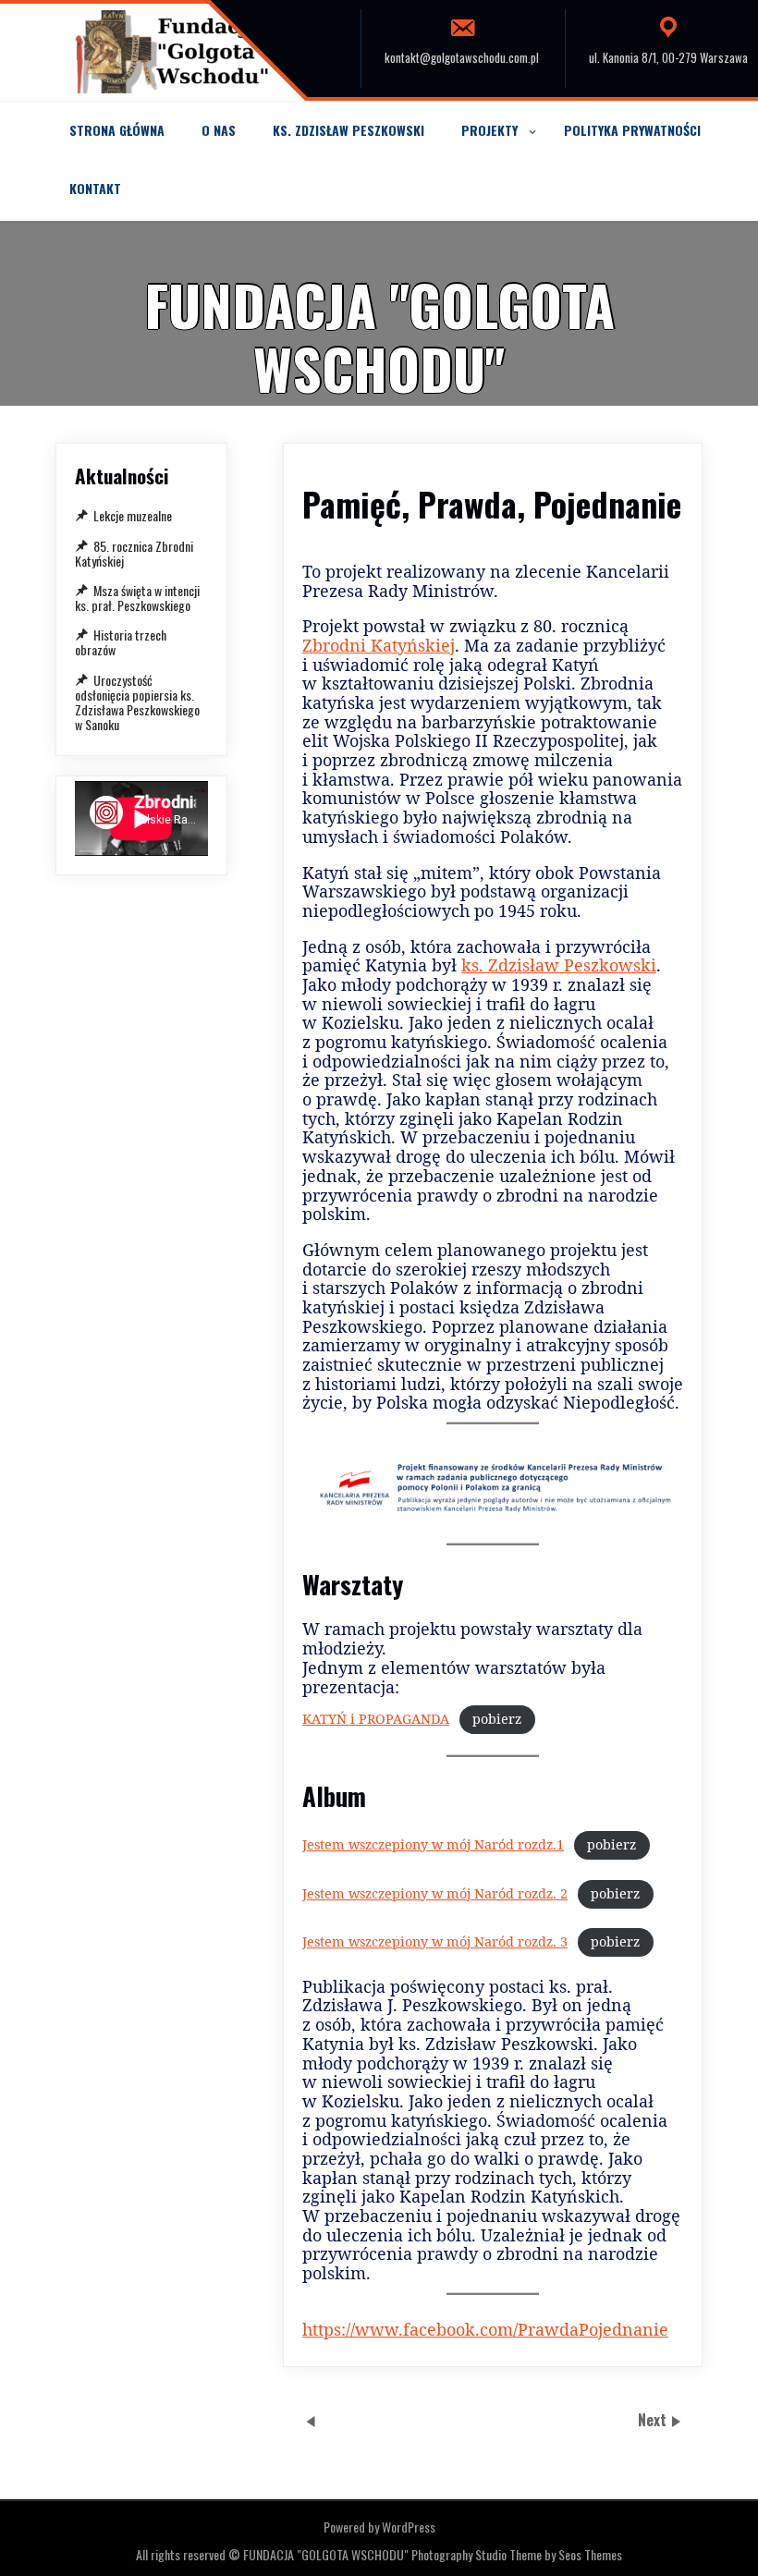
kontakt (95, 188)
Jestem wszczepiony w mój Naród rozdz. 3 (435, 1941)
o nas (219, 130)
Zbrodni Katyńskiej (379, 645)
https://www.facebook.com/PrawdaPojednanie (485, 2329)
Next (654, 2421)
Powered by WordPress (379, 2527)
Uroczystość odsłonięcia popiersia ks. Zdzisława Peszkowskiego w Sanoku (137, 702)
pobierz (497, 1719)
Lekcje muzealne (133, 515)
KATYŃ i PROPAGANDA (376, 1719)
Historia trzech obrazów (121, 642)
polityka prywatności (632, 130)
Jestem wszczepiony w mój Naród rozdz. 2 (435, 1893)
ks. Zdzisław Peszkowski (348, 130)
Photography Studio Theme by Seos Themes (517, 2554)
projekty (489, 130)
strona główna (117, 130)
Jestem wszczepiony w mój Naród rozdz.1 (433, 1844)
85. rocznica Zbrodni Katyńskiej (134, 553)
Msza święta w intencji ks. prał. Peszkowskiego (137, 598)
